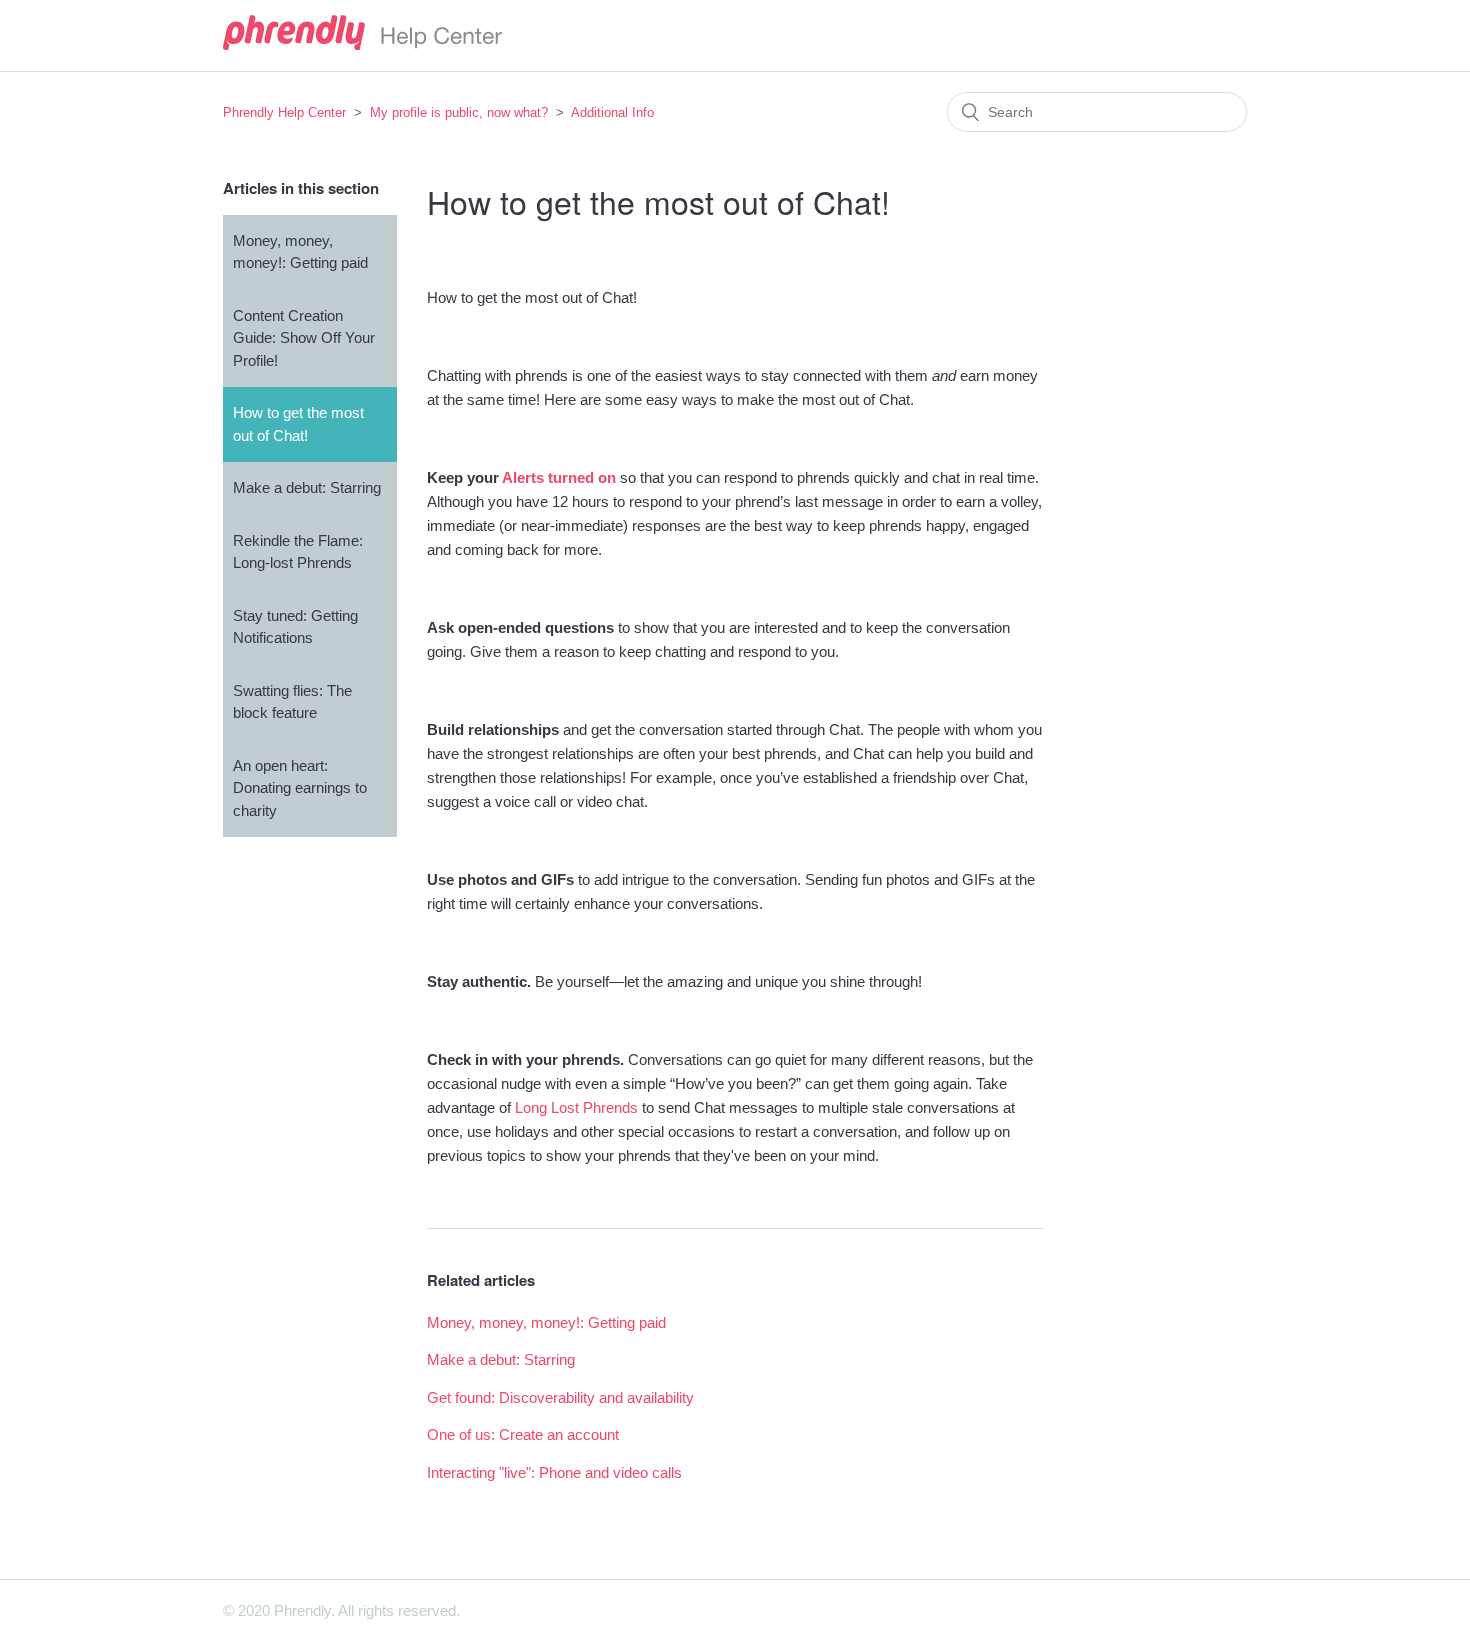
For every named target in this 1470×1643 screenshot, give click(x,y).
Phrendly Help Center (284, 112)
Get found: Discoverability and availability (560, 1397)
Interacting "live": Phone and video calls (554, 1472)
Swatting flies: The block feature (292, 702)
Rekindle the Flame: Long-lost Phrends (298, 552)
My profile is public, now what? (459, 112)
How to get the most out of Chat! (298, 424)
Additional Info (612, 112)
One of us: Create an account (523, 1434)
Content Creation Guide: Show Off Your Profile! (304, 338)
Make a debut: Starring (307, 487)
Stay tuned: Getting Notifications (295, 627)
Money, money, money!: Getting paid (300, 252)
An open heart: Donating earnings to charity (300, 788)
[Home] (362, 44)
